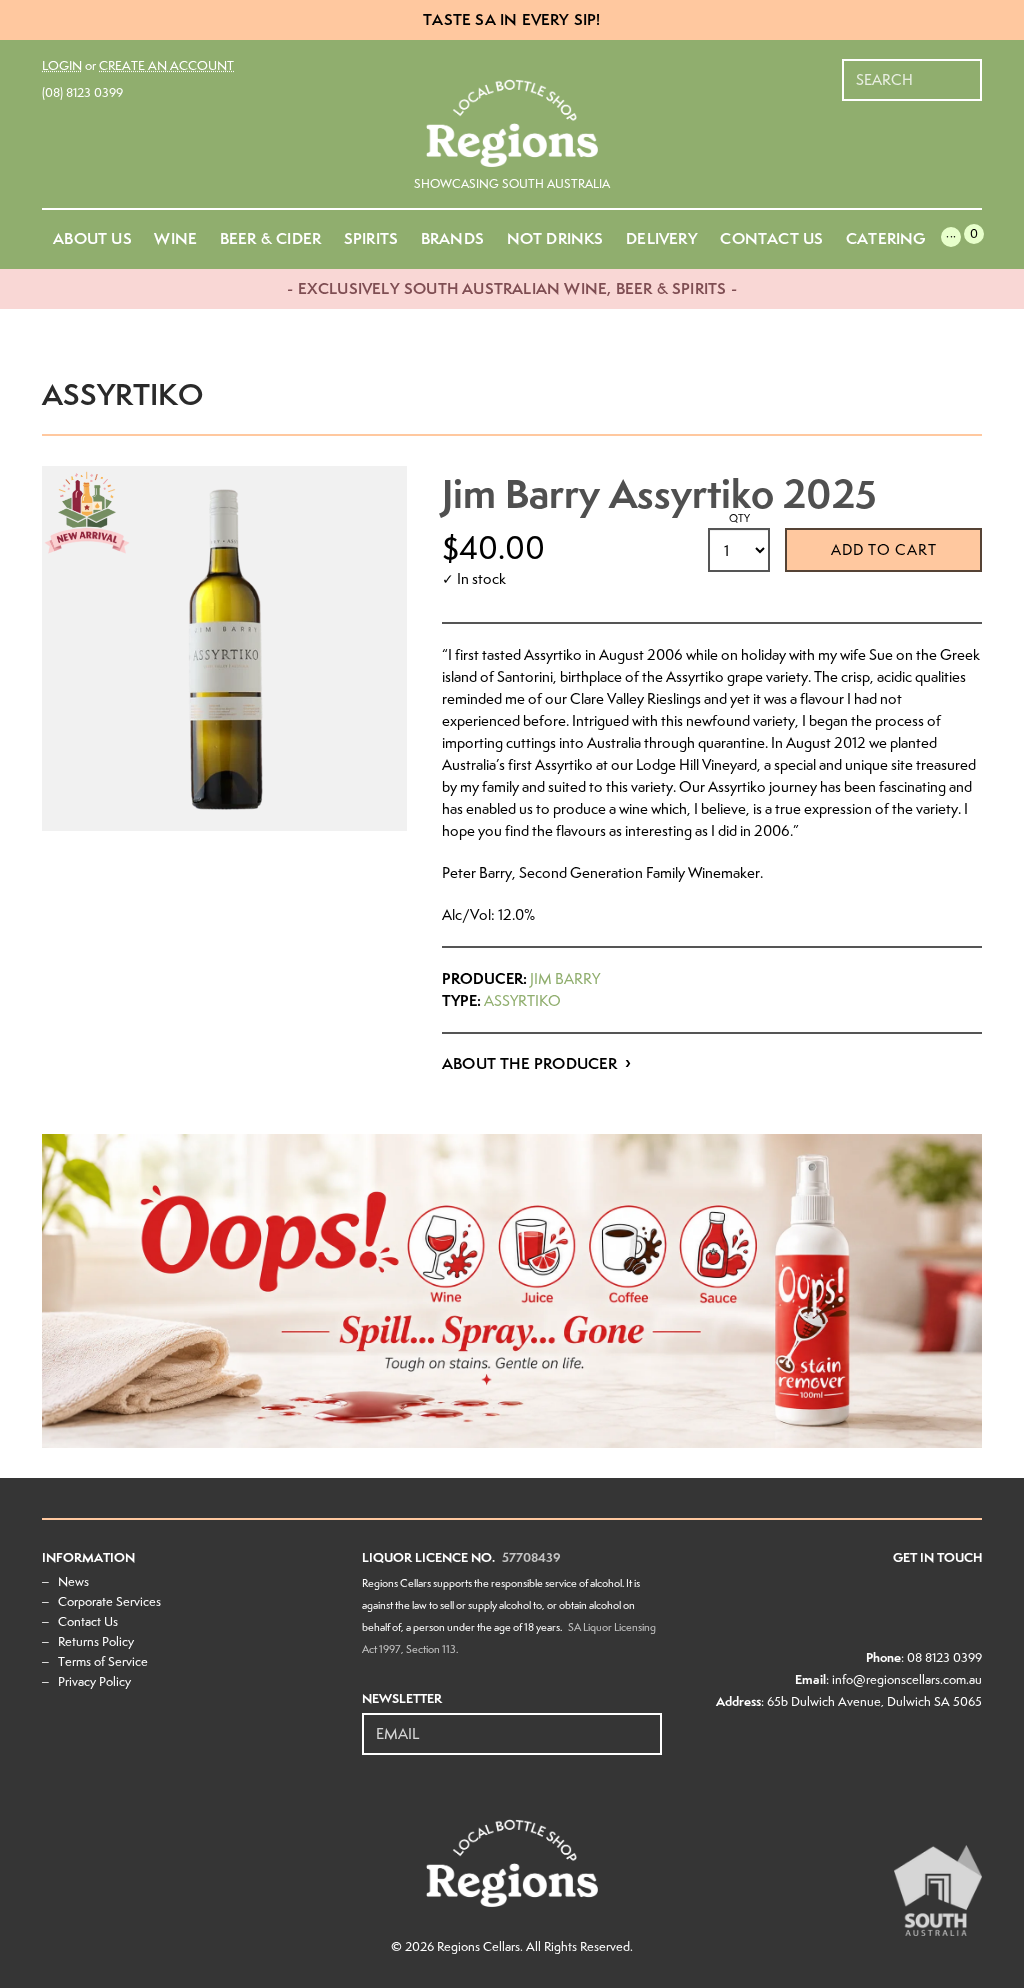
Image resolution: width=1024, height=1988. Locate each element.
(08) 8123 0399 (82, 92)
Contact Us (88, 1621)
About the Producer (530, 1063)
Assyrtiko (522, 1001)
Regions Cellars (478, 1946)
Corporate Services (109, 1601)
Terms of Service (103, 1661)
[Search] (968, 70)
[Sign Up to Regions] (648, 1723)
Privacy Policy (94, 1681)
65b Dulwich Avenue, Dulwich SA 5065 (874, 1701)
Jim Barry (565, 979)
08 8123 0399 (944, 1657)
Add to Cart (884, 550)
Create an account (166, 65)
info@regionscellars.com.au (907, 1679)
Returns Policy (96, 1641)
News (73, 1581)
